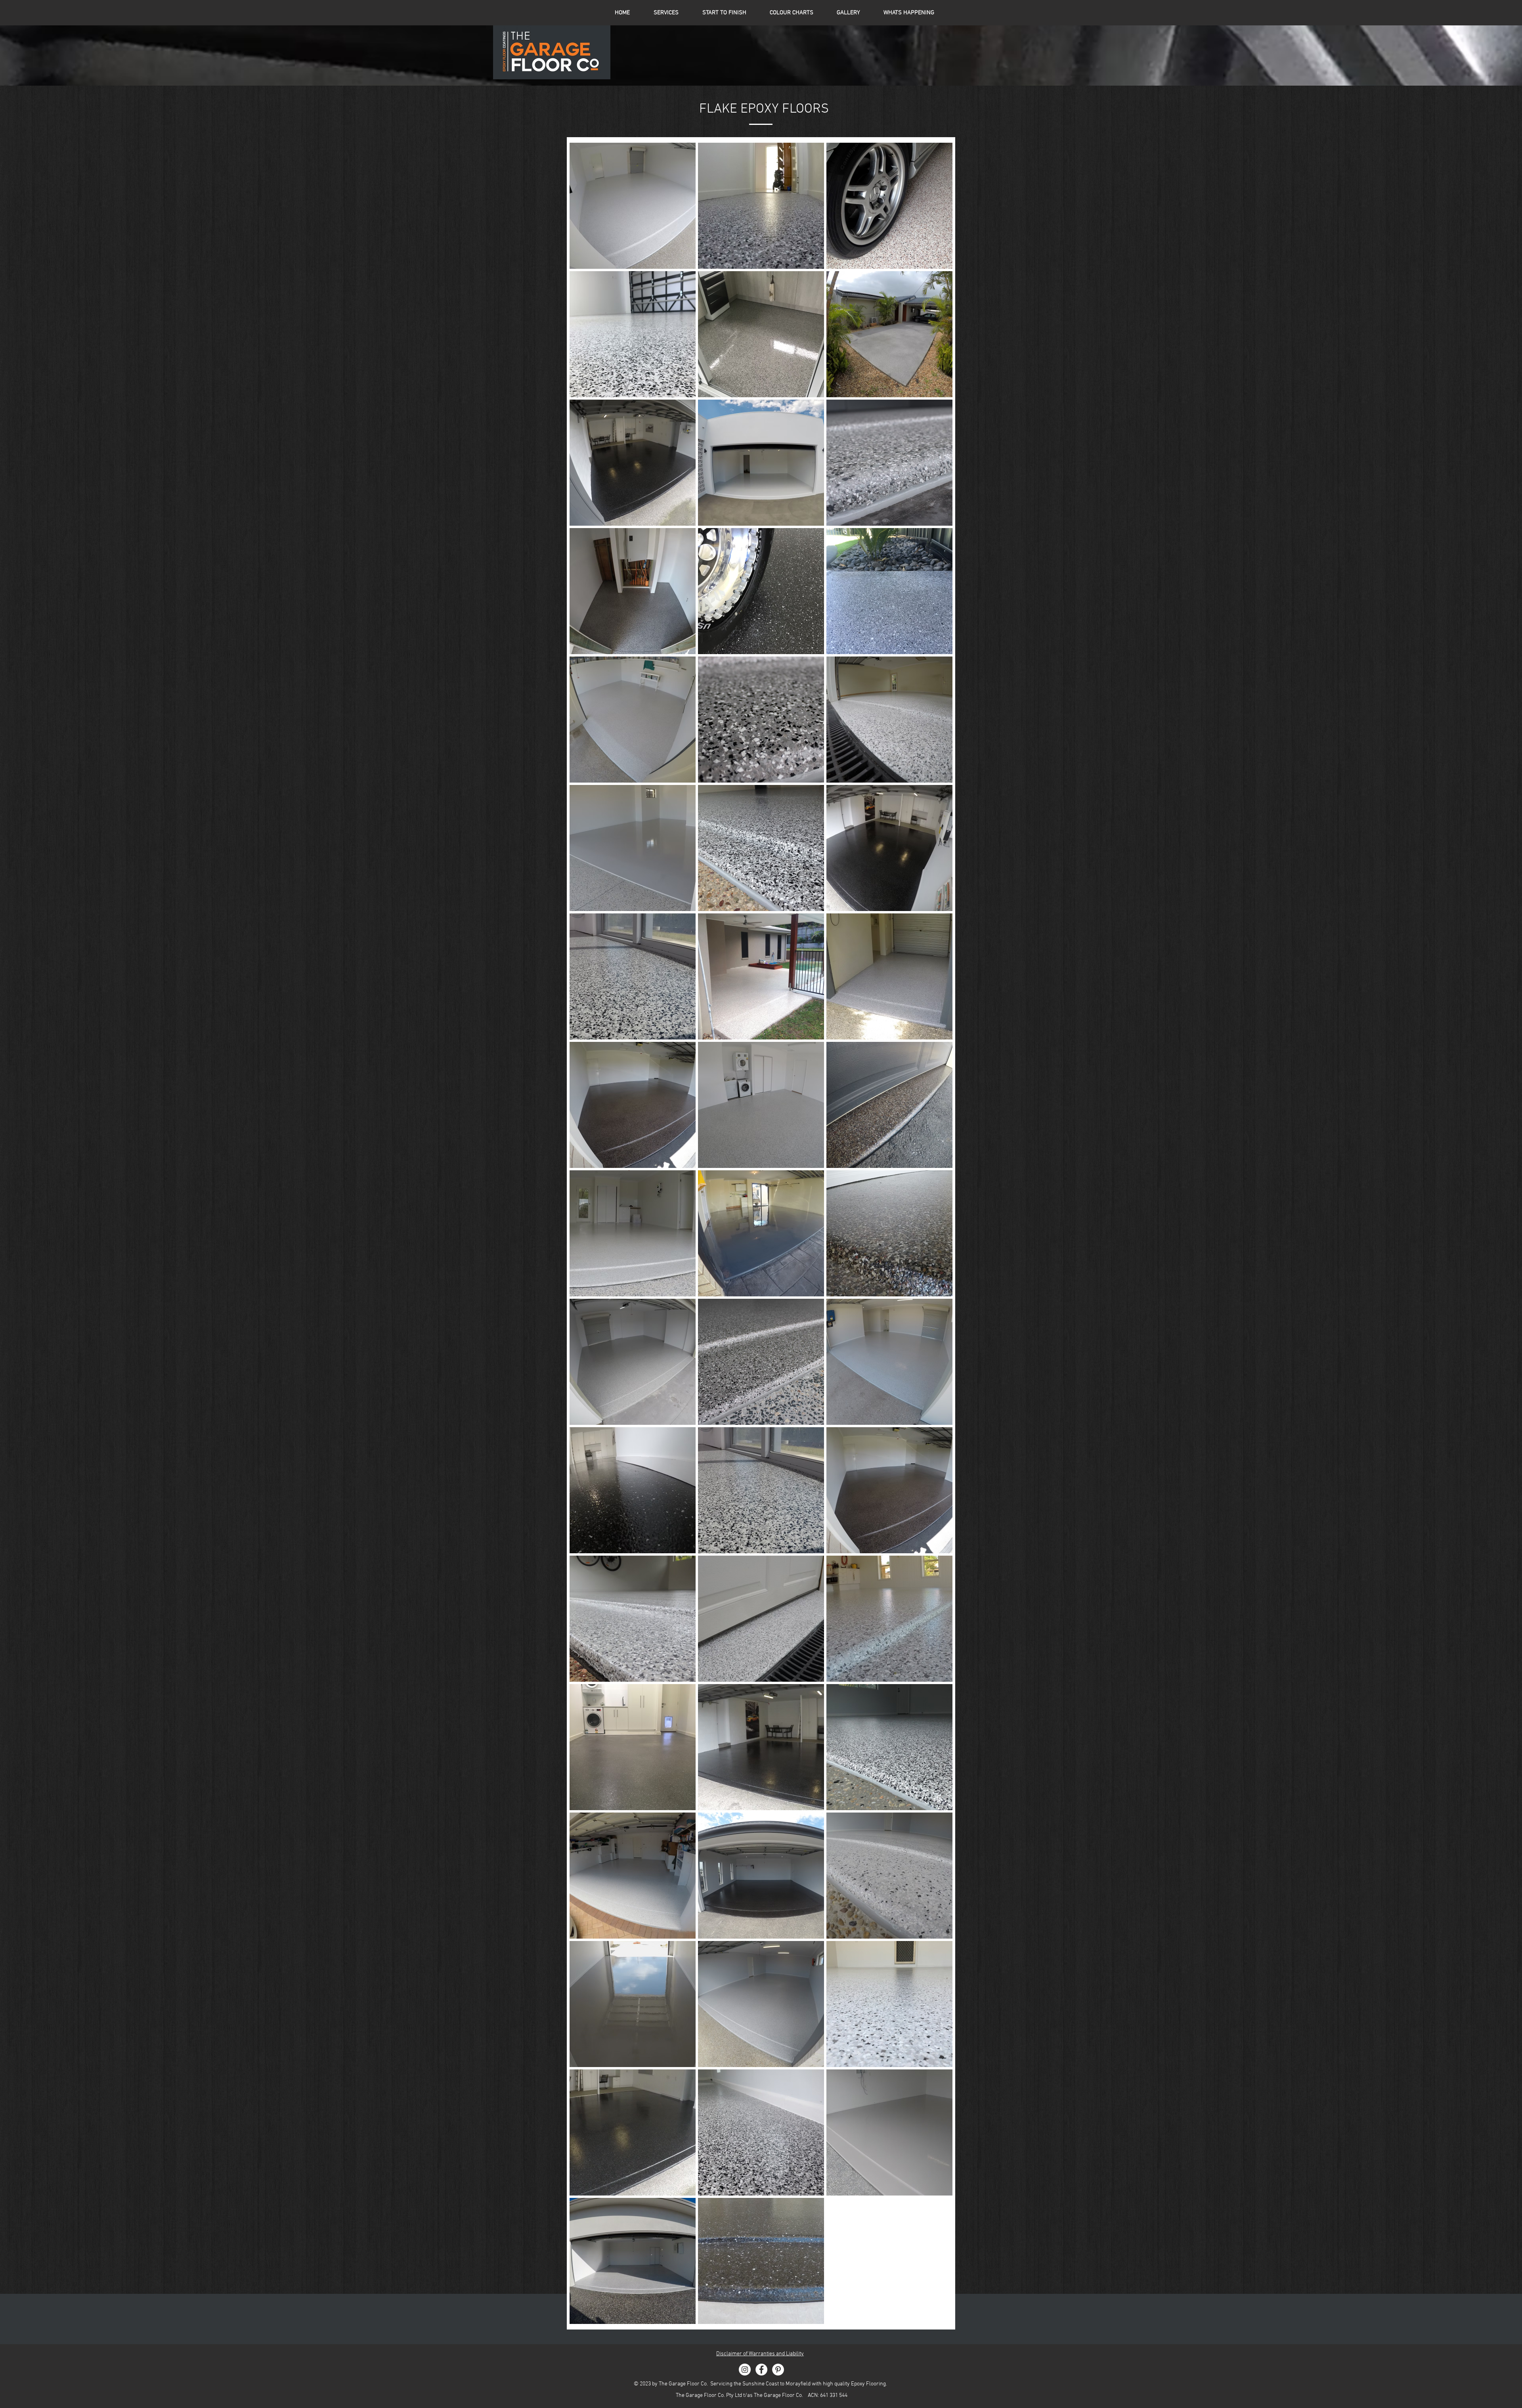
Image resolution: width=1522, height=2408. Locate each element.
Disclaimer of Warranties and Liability (760, 2354)
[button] (791, 13)
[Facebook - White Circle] (761, 2370)
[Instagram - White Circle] (745, 2370)
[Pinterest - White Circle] (778, 2370)
